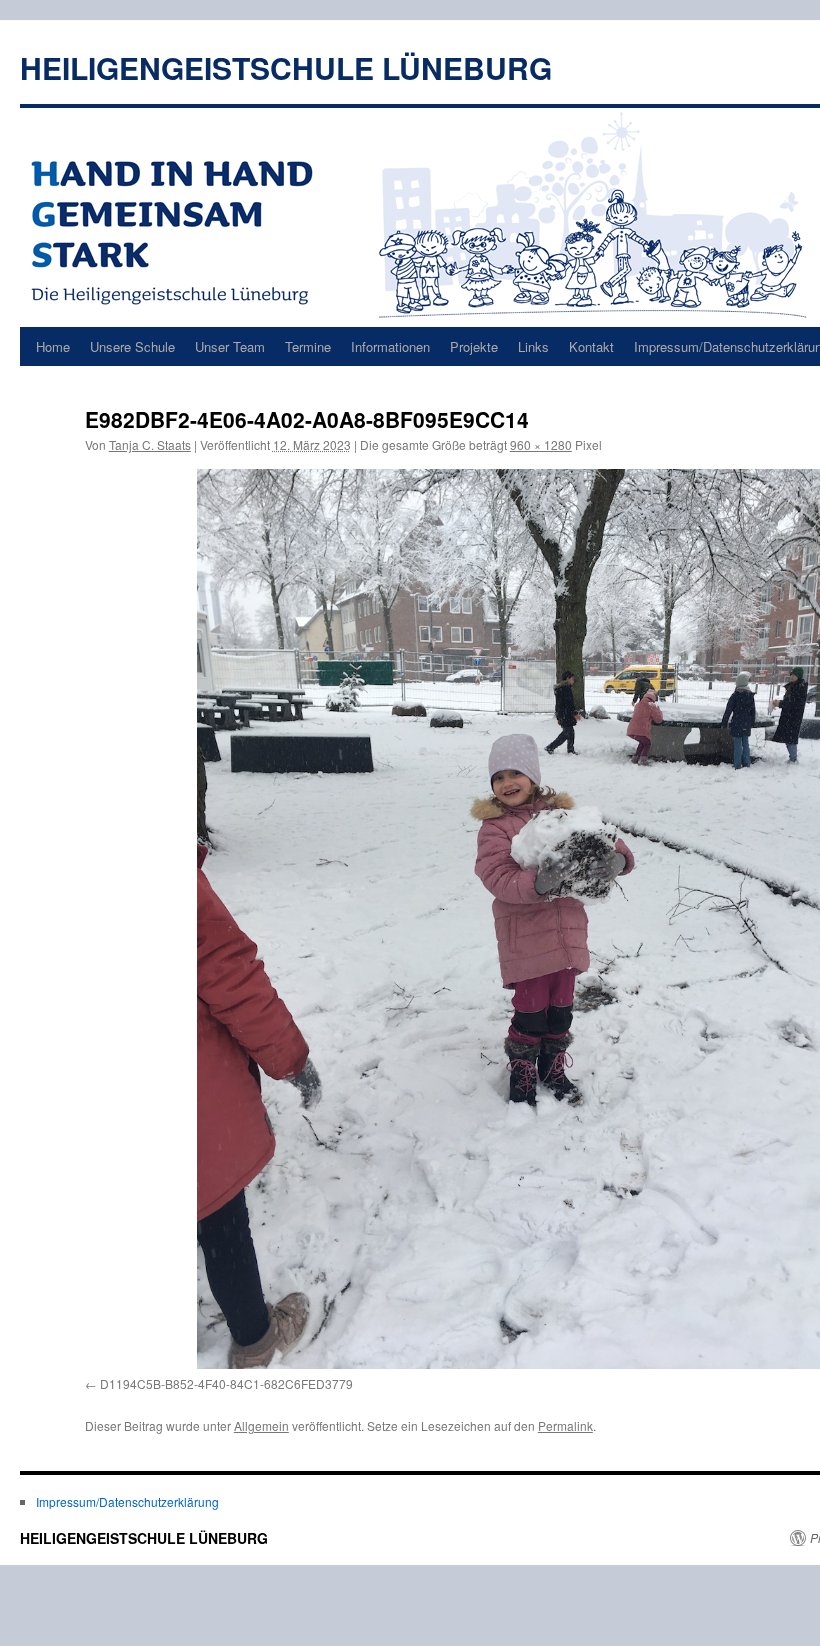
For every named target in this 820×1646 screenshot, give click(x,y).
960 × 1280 (541, 444)
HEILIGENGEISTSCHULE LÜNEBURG (286, 67)
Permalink (565, 1425)
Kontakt (591, 346)
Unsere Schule (132, 346)
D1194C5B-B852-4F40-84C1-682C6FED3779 (226, 1383)
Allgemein (261, 1425)
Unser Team (230, 346)
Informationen (390, 346)
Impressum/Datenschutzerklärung (127, 1501)
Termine (308, 346)
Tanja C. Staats (150, 444)
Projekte (474, 346)
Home (53, 346)
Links (533, 346)
